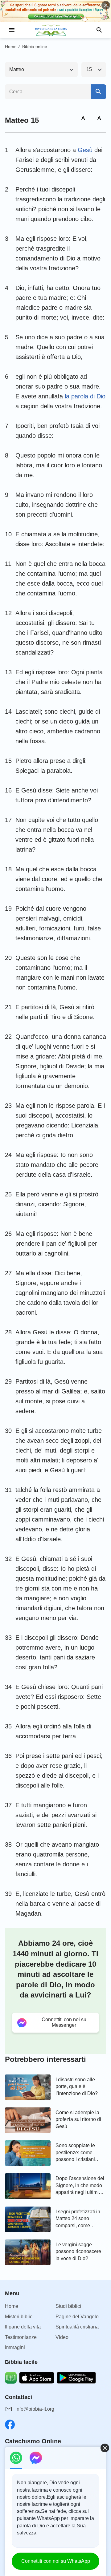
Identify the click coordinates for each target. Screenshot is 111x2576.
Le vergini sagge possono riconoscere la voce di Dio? (78, 2251)
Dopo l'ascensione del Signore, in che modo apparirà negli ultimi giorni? (80, 2186)
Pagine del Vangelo (77, 2317)
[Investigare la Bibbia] (55, 30)
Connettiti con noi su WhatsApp (56, 2561)
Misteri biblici (19, 2317)
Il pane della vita (23, 2327)
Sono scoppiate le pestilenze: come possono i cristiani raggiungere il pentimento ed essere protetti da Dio (79, 2153)
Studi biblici (68, 2306)
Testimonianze (21, 2337)
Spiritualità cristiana (77, 2327)
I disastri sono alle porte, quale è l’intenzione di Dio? (77, 2086)
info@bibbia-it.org (35, 2409)
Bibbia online (35, 46)
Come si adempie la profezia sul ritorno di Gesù (78, 2119)
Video (62, 2337)
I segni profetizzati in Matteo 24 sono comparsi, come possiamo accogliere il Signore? (80, 2219)
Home (11, 46)
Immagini (15, 2347)
